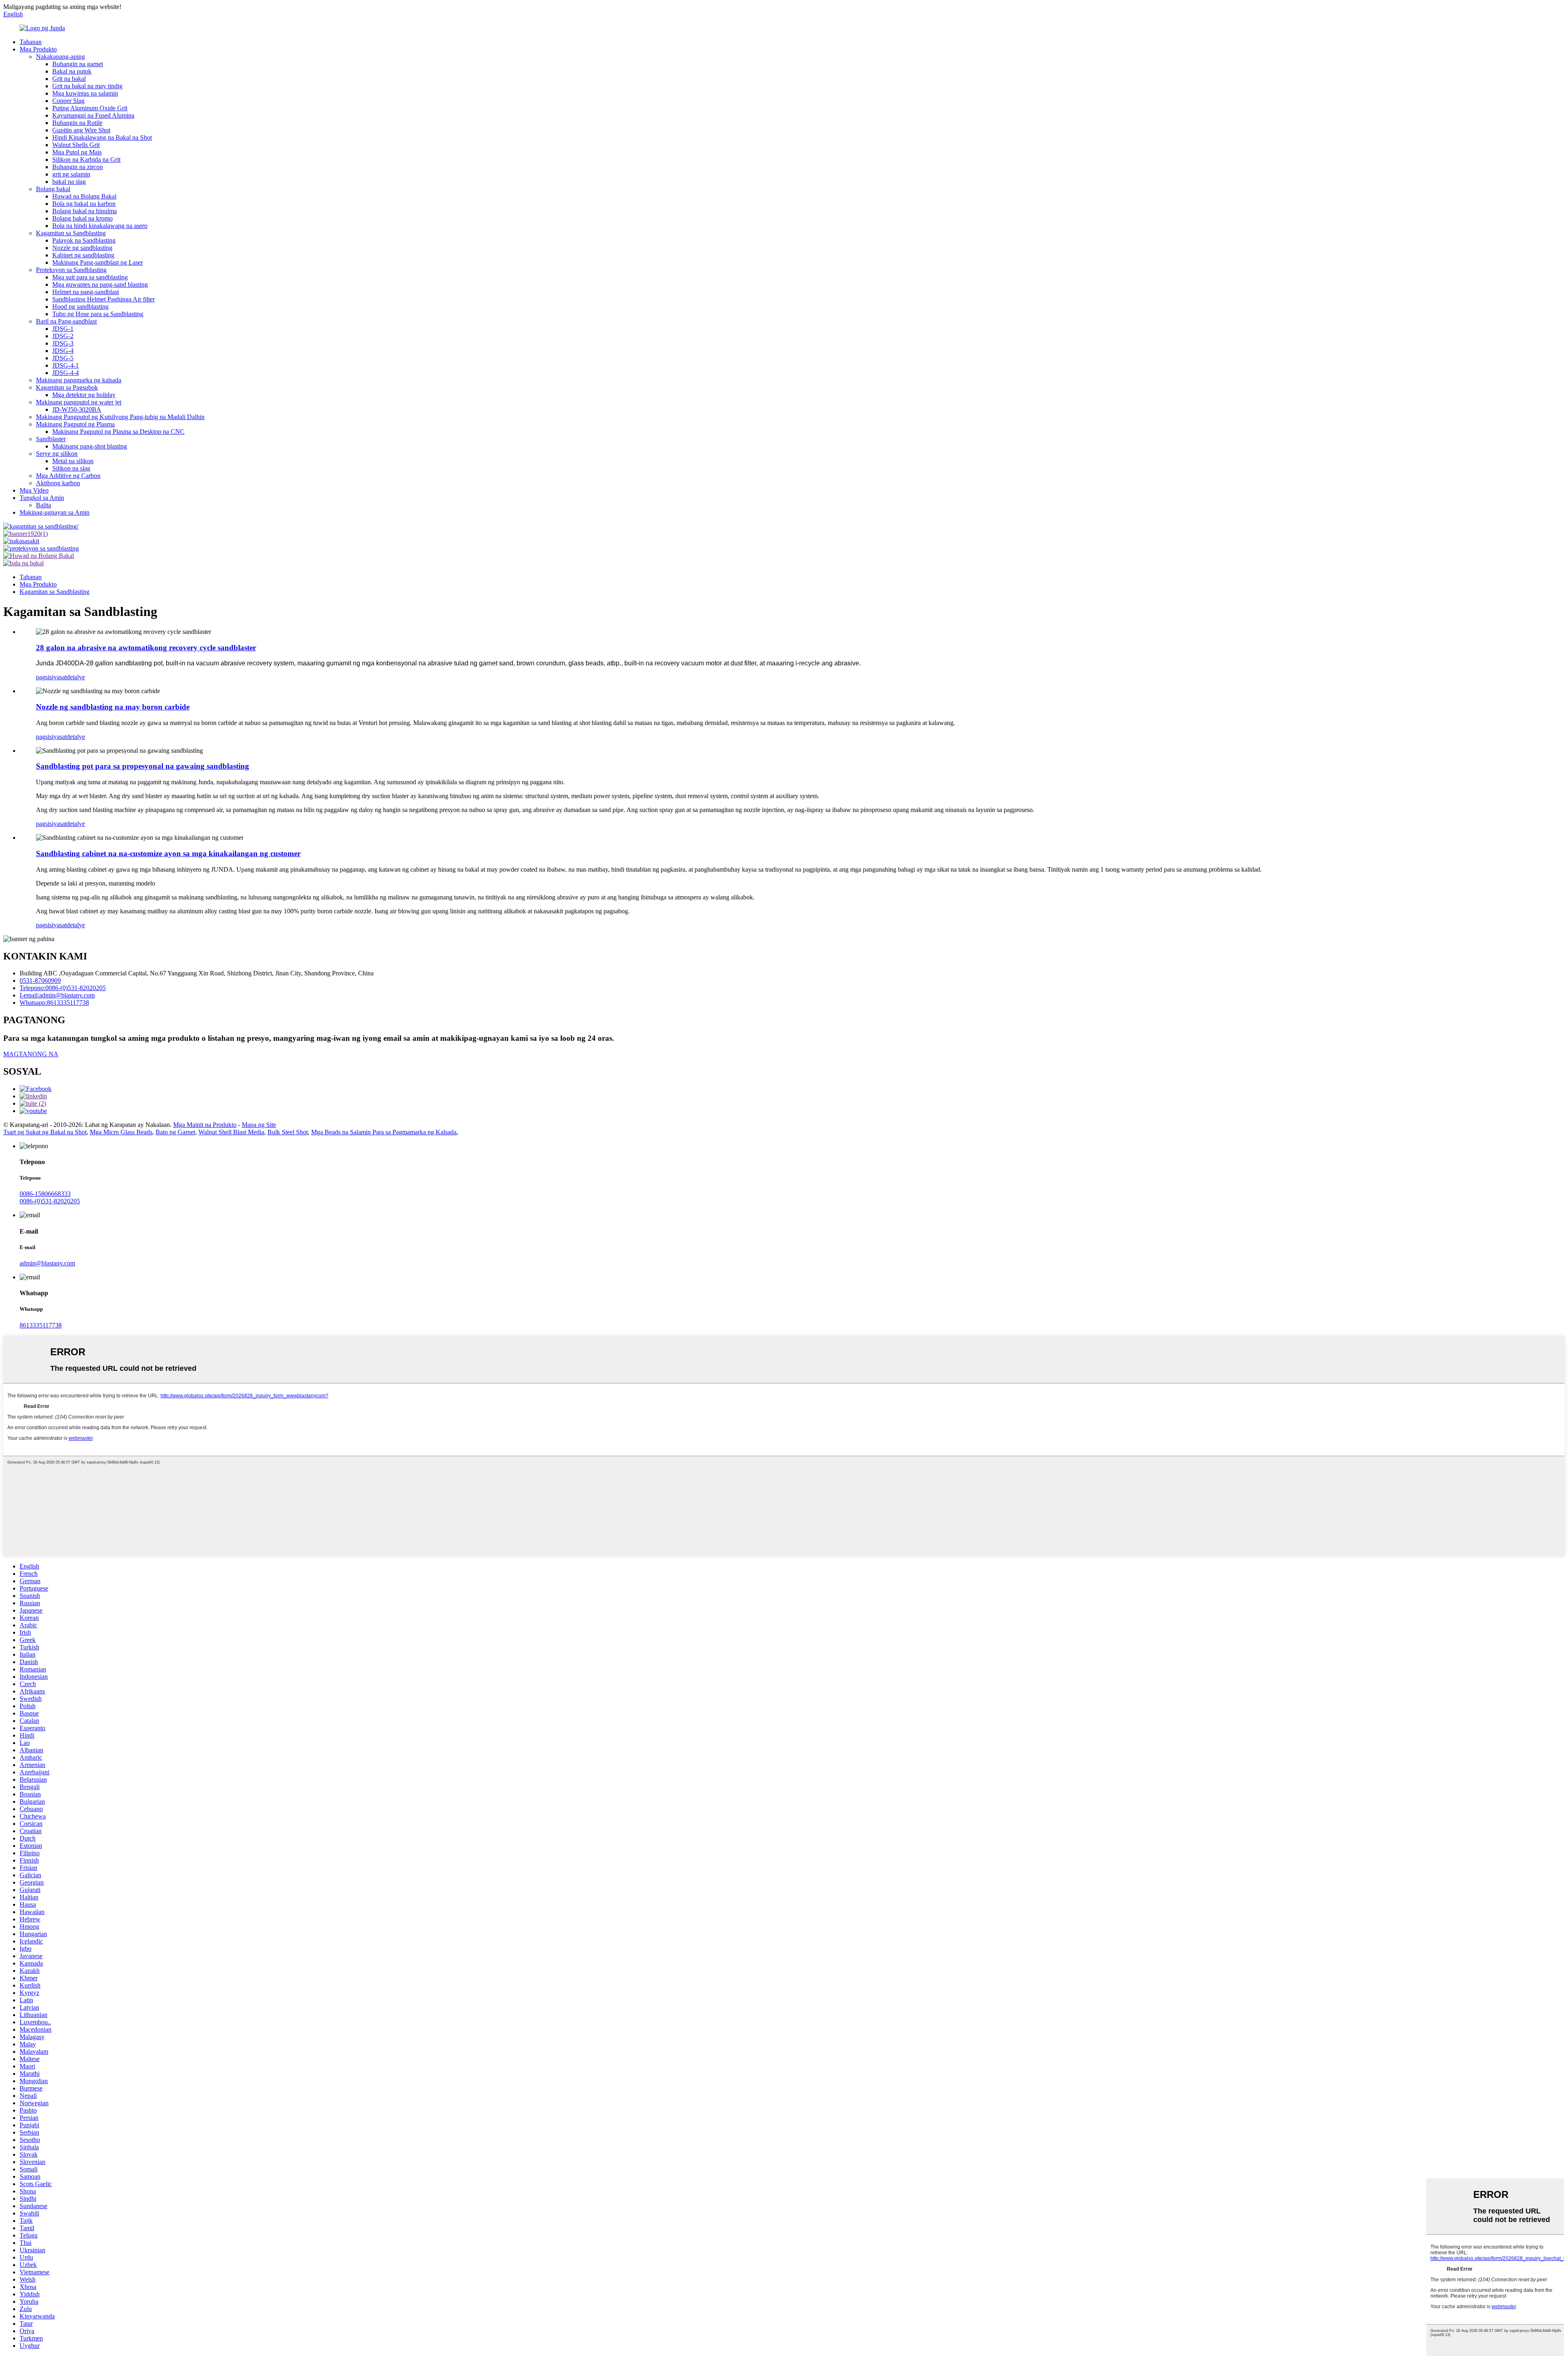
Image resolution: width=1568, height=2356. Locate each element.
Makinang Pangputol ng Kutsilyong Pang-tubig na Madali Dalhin (120, 417)
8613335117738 (41, 1325)
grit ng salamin (71, 174)
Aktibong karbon (58, 483)
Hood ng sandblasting (80, 307)
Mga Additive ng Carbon (68, 476)
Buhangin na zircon (78, 167)
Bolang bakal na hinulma (85, 211)
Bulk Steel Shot (288, 1132)
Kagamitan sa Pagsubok (67, 387)
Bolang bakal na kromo (82, 218)
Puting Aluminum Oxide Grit (90, 108)
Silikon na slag (71, 468)
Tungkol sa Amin (42, 498)
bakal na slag (69, 182)
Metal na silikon (73, 461)
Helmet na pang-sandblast (86, 292)
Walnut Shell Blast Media (231, 1132)
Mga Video (34, 490)
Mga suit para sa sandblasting (90, 277)
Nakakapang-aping (60, 57)
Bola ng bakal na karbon (84, 204)
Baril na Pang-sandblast (66, 321)
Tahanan (31, 42)
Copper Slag (68, 101)
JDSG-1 (63, 329)
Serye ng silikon (57, 454)
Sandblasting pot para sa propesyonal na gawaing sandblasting (143, 766)
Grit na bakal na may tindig (87, 86)
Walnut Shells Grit (76, 145)
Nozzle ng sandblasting (82, 248)
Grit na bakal (69, 79)
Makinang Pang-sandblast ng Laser (98, 262)
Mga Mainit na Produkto (205, 1125)
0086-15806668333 (45, 1194)
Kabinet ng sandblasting (83, 255)
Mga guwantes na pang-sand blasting (100, 284)
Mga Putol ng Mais (77, 152)
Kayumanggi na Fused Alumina (93, 115)
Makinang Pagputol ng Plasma (75, 424)
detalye (76, 677)
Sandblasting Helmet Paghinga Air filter (104, 299)
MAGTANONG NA (31, 1054)
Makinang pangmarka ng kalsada (79, 380)
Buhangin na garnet (78, 64)
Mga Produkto (38, 49)
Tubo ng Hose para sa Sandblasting (98, 314)
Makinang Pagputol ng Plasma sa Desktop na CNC (118, 432)
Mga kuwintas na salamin (85, 93)
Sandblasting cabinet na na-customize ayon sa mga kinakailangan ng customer (168, 853)
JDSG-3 (63, 343)
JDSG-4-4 (66, 373)
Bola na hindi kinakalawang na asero (100, 226)
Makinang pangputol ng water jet (79, 402)
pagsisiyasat (51, 677)
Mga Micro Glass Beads (121, 1132)
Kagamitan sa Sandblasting (71, 233)
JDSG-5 (63, 358)
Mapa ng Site (259, 1125)
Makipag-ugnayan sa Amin (55, 512)
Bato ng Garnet (175, 1132)
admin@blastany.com (47, 1263)
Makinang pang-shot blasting (90, 446)
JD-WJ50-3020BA (77, 409)
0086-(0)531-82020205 (50, 1201)
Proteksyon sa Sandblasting (71, 270)
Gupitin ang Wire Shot (81, 130)
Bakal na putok (72, 71)
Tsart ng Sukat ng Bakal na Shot (45, 1132)
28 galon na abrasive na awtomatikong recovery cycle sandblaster (146, 648)
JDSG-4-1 (66, 365)
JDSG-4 (63, 351)
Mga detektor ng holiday (84, 395)
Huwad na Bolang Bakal (84, 196)
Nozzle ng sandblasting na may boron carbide (113, 707)
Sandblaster (51, 439)
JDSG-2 (63, 336)
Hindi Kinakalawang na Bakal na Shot (102, 137)
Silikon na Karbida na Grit (86, 160)
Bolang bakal (53, 189)
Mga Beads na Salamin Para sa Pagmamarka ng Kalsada (384, 1132)
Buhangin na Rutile (77, 123)
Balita (43, 505)
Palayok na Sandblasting (84, 240)
